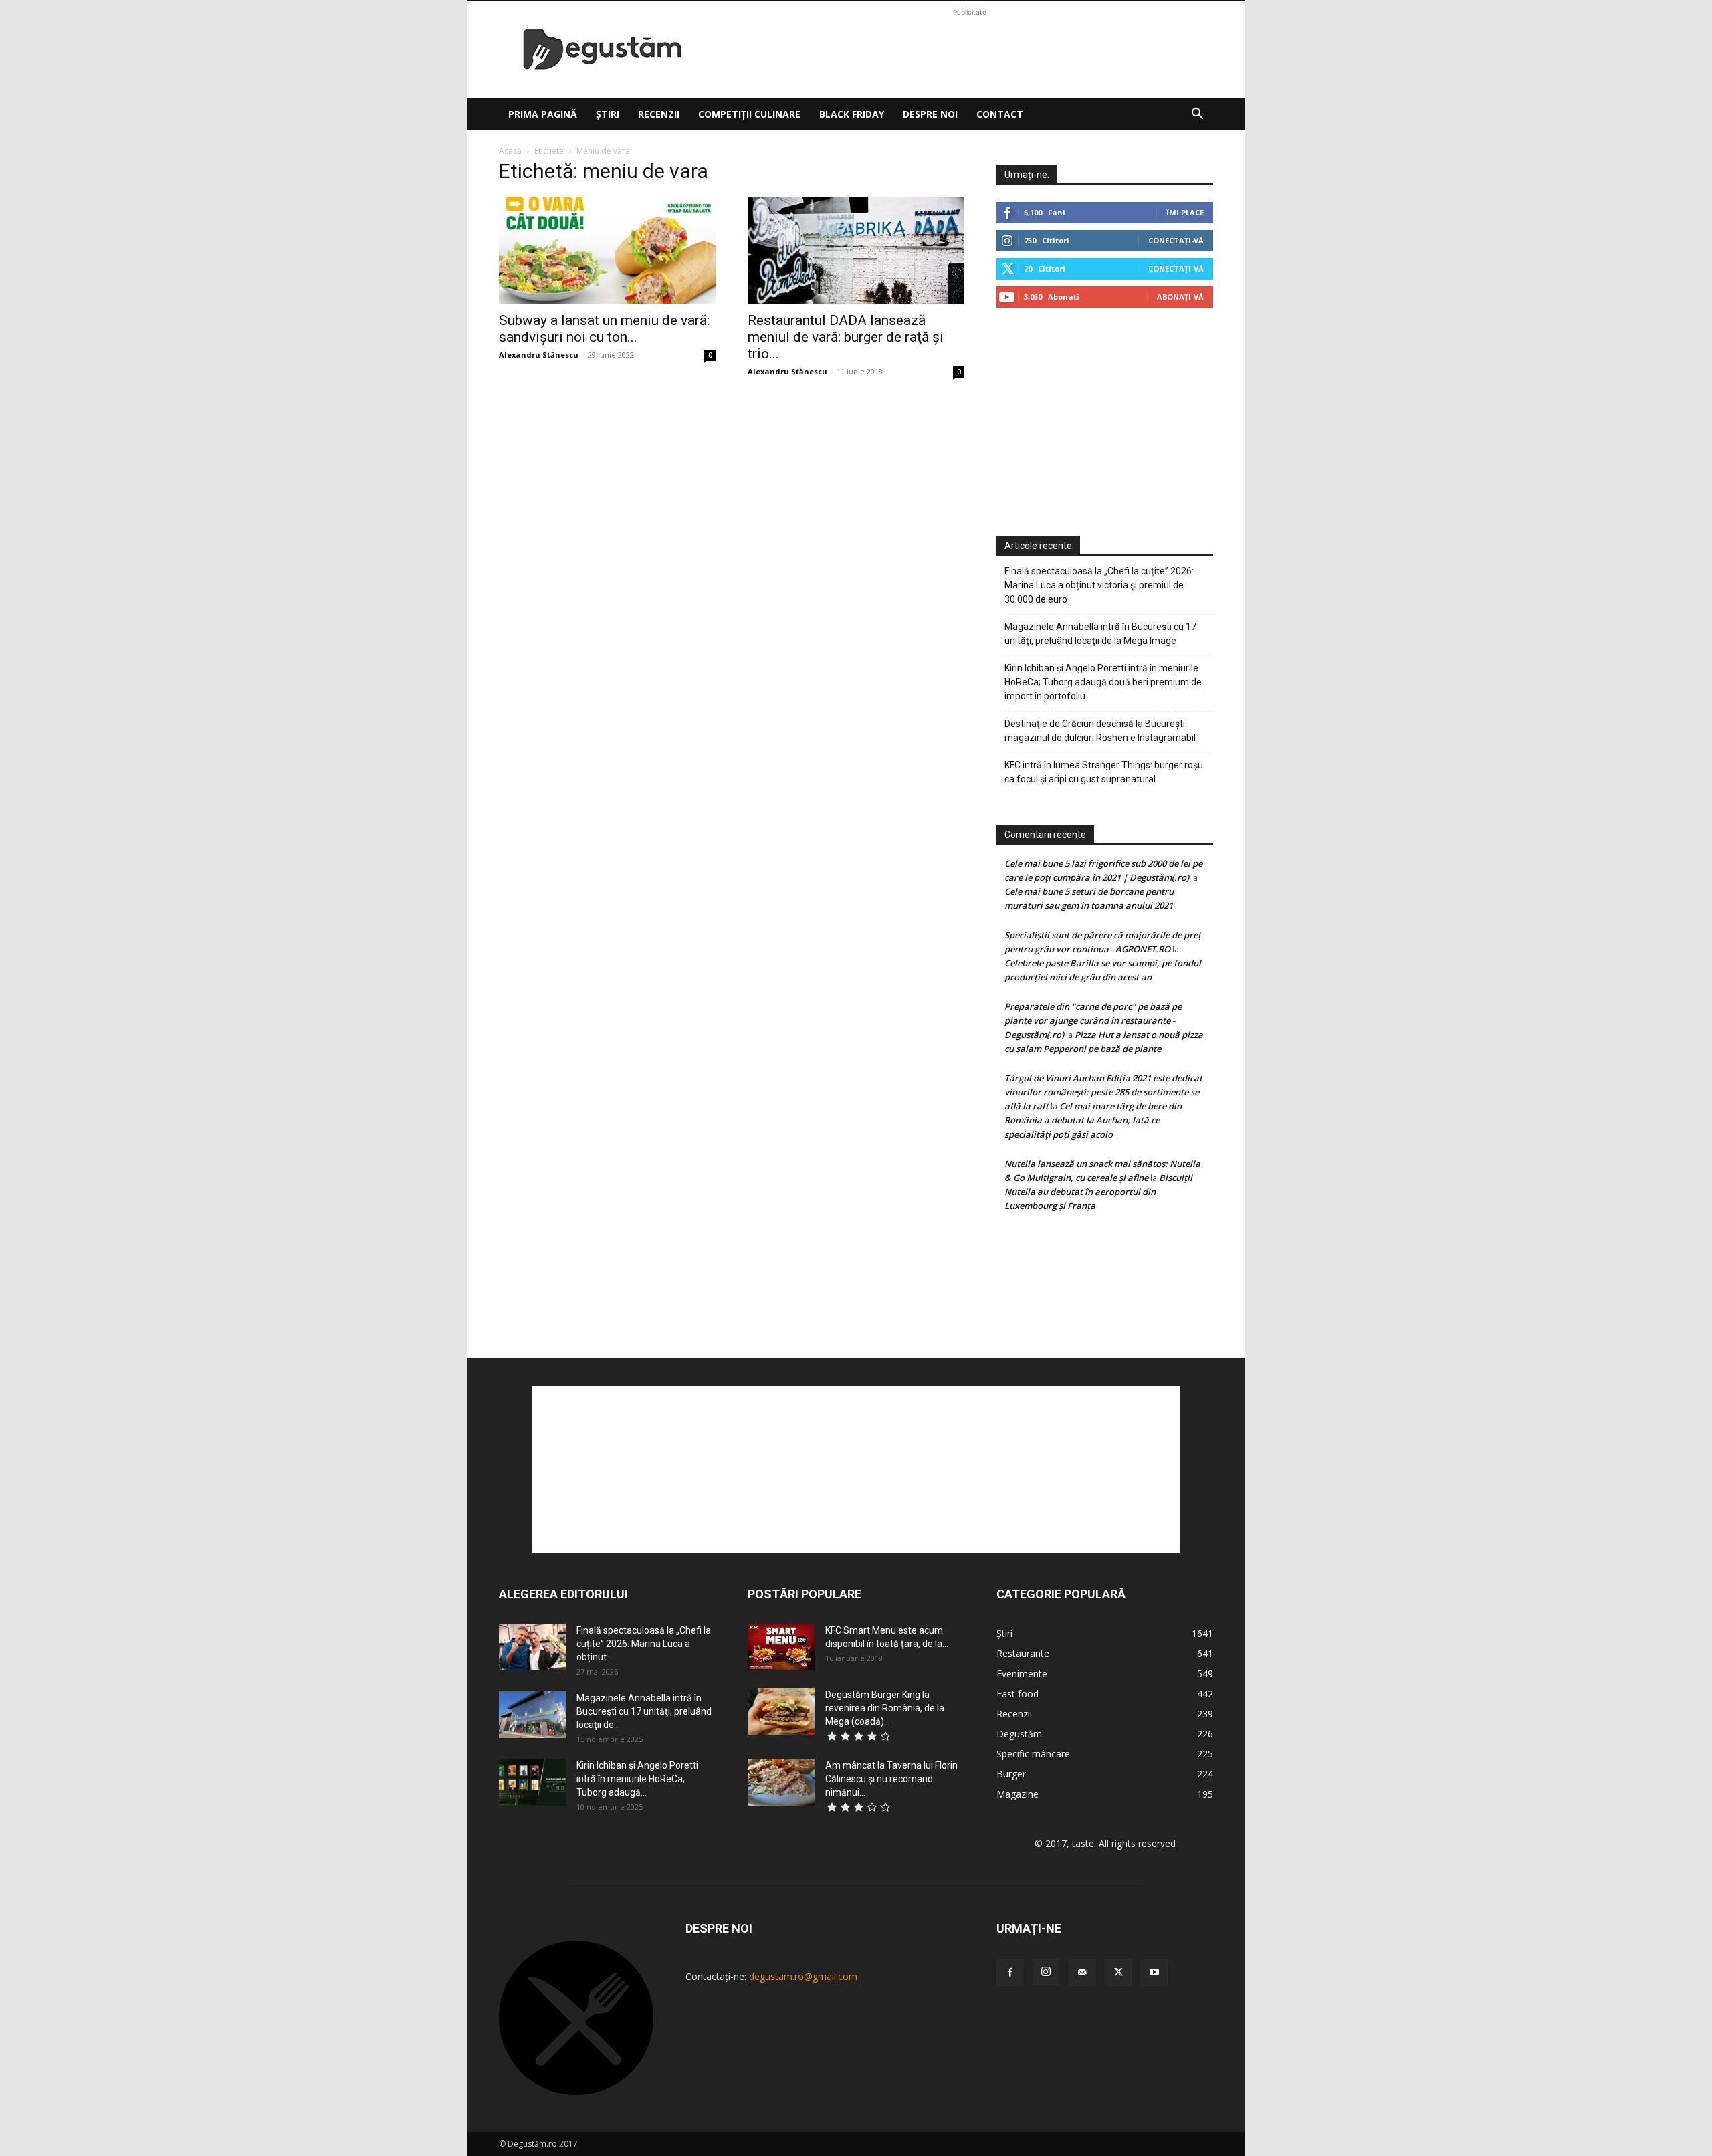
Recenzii (659, 114)
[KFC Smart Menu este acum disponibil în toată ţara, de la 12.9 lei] (781, 1647)
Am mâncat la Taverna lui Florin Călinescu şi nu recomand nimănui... (891, 1779)
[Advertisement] (970, 49)
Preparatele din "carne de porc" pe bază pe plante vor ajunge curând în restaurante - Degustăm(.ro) (1093, 1020)
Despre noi (930, 114)
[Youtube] (1154, 1973)
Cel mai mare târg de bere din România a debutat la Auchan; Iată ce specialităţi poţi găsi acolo (1093, 1120)
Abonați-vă (1180, 297)
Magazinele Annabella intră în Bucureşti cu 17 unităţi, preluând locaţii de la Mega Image (1100, 634)
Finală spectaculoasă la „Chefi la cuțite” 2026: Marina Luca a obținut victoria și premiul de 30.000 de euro (1099, 585)
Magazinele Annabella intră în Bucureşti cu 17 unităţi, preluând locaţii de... (644, 1711)
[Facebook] (1010, 1973)
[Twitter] (1118, 1973)
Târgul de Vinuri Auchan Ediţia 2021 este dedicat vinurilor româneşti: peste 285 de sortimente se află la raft (1103, 1092)
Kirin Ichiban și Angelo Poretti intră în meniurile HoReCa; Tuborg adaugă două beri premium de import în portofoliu (1103, 682)
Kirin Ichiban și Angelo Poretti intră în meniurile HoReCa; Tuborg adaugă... (637, 1779)
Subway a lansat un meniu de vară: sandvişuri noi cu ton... (604, 329)
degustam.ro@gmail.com (803, 1976)
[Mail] (1082, 1973)
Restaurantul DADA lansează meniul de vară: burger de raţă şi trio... (846, 337)
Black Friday (852, 114)
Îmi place (1185, 212)
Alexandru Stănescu (539, 355)
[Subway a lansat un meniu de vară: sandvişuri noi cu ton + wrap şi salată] (607, 250)
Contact (1000, 114)
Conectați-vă (1176, 240)
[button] (1197, 115)
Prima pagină (543, 114)
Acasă (510, 151)
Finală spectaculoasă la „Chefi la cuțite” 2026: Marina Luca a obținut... (644, 1644)
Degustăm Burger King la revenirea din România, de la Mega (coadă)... (885, 1708)
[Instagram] (1046, 1972)
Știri (608, 114)
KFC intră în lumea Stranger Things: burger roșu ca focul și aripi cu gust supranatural (1104, 772)
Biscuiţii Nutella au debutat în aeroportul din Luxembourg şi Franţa (1098, 1192)
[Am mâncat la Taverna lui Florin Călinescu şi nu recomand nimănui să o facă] (781, 1782)
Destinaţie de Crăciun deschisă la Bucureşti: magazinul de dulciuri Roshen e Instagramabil (1100, 731)
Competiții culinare (749, 114)
